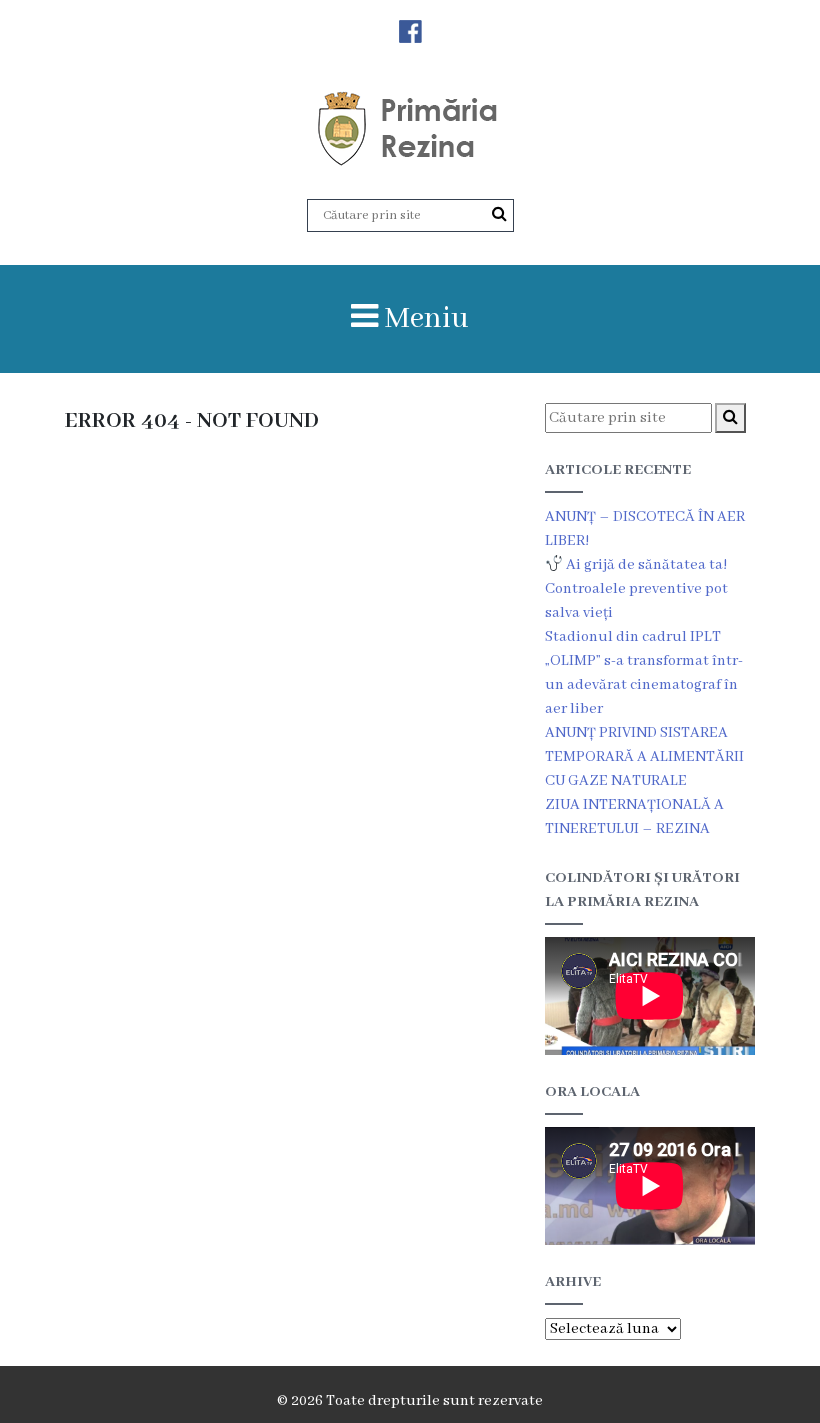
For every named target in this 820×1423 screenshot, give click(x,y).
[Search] (499, 215)
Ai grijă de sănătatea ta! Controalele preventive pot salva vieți (636, 589)
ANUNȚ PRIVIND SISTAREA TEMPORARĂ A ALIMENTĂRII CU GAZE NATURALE (644, 757)
